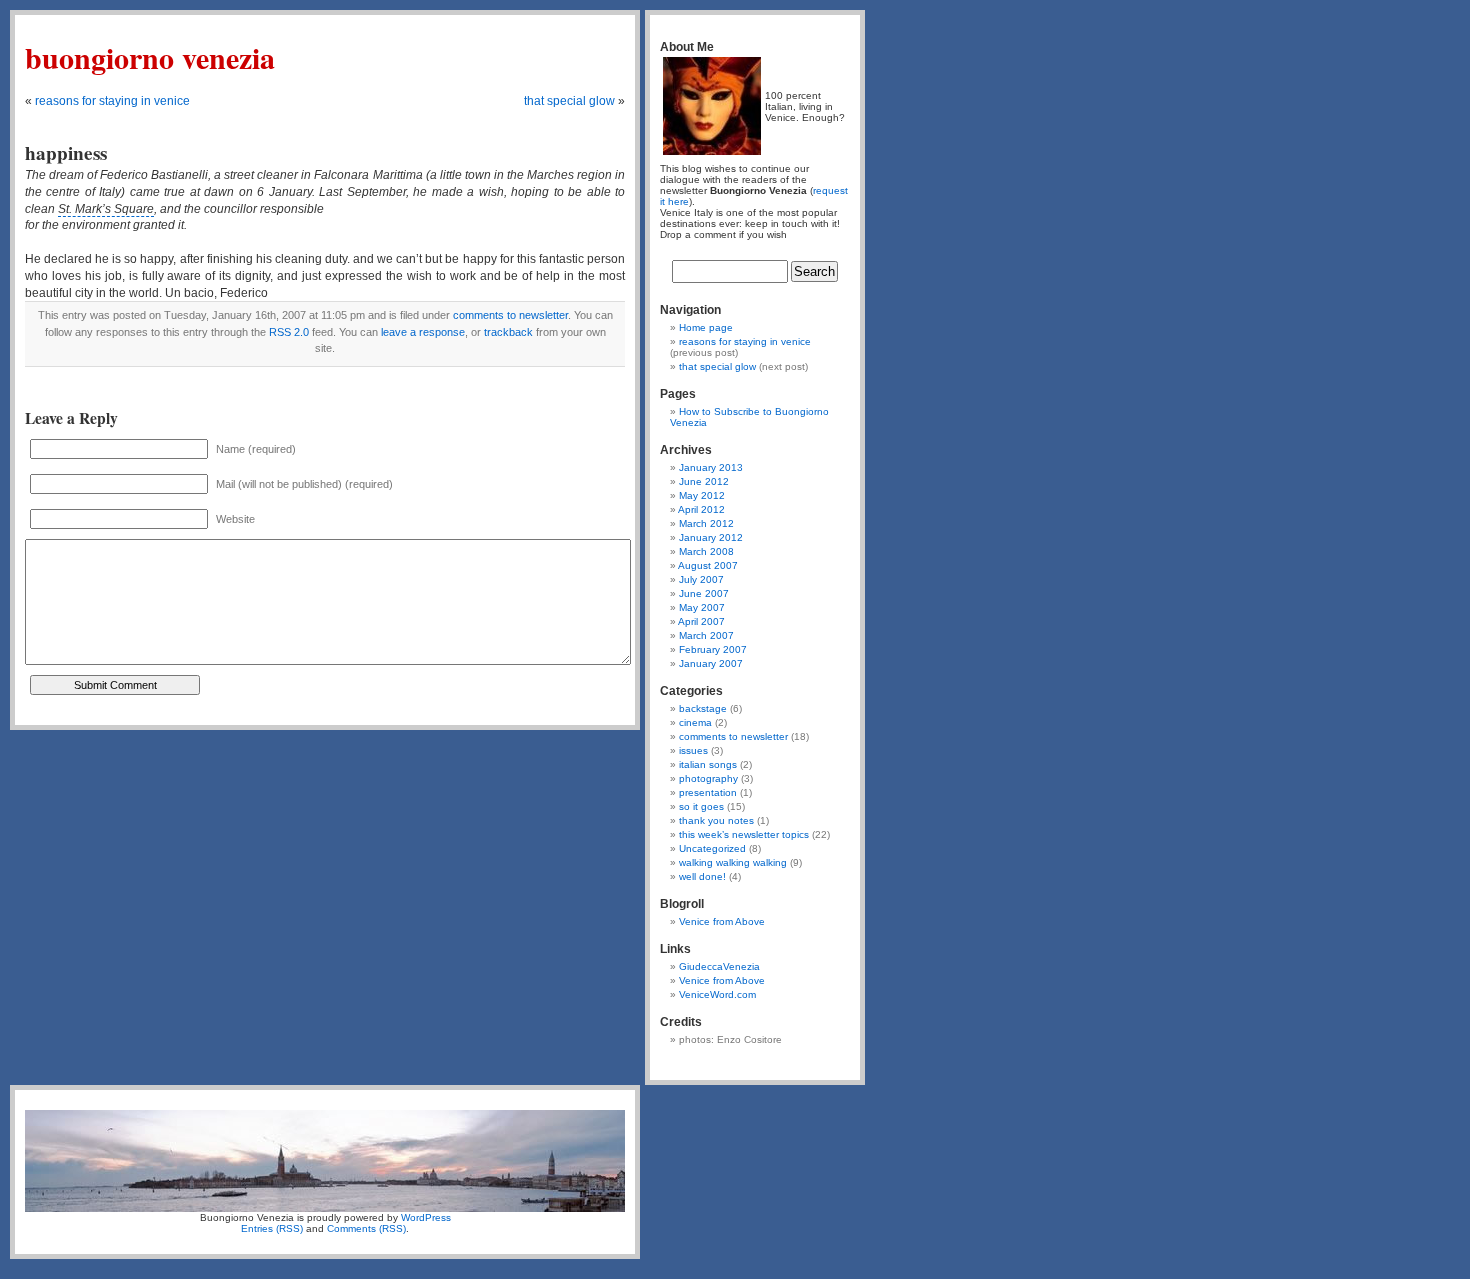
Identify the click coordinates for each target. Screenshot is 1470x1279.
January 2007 (711, 663)
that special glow (569, 101)
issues (693, 750)
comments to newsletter (510, 315)
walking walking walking (733, 862)
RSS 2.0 (289, 332)
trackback (508, 332)
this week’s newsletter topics (744, 834)
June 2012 (704, 481)
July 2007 (701, 579)
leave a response (423, 332)
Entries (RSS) (272, 1228)
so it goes (701, 806)
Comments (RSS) (366, 1228)
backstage (703, 708)
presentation (708, 792)
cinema (695, 722)
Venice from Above (722, 921)
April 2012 (701, 509)
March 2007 (706, 635)
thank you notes (716, 820)
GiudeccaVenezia (719, 966)
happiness (66, 153)
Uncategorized (712, 848)
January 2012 (711, 537)
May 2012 (702, 495)
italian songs (708, 764)
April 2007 (701, 621)
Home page (706, 327)
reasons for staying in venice (112, 101)
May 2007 (702, 607)
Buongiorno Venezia (150, 57)
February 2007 (713, 649)
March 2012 (706, 523)
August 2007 (708, 565)
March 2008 (706, 551)
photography (708, 778)
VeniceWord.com (717, 994)
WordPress (426, 1217)
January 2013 (711, 467)
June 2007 (704, 593)
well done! (702, 876)
